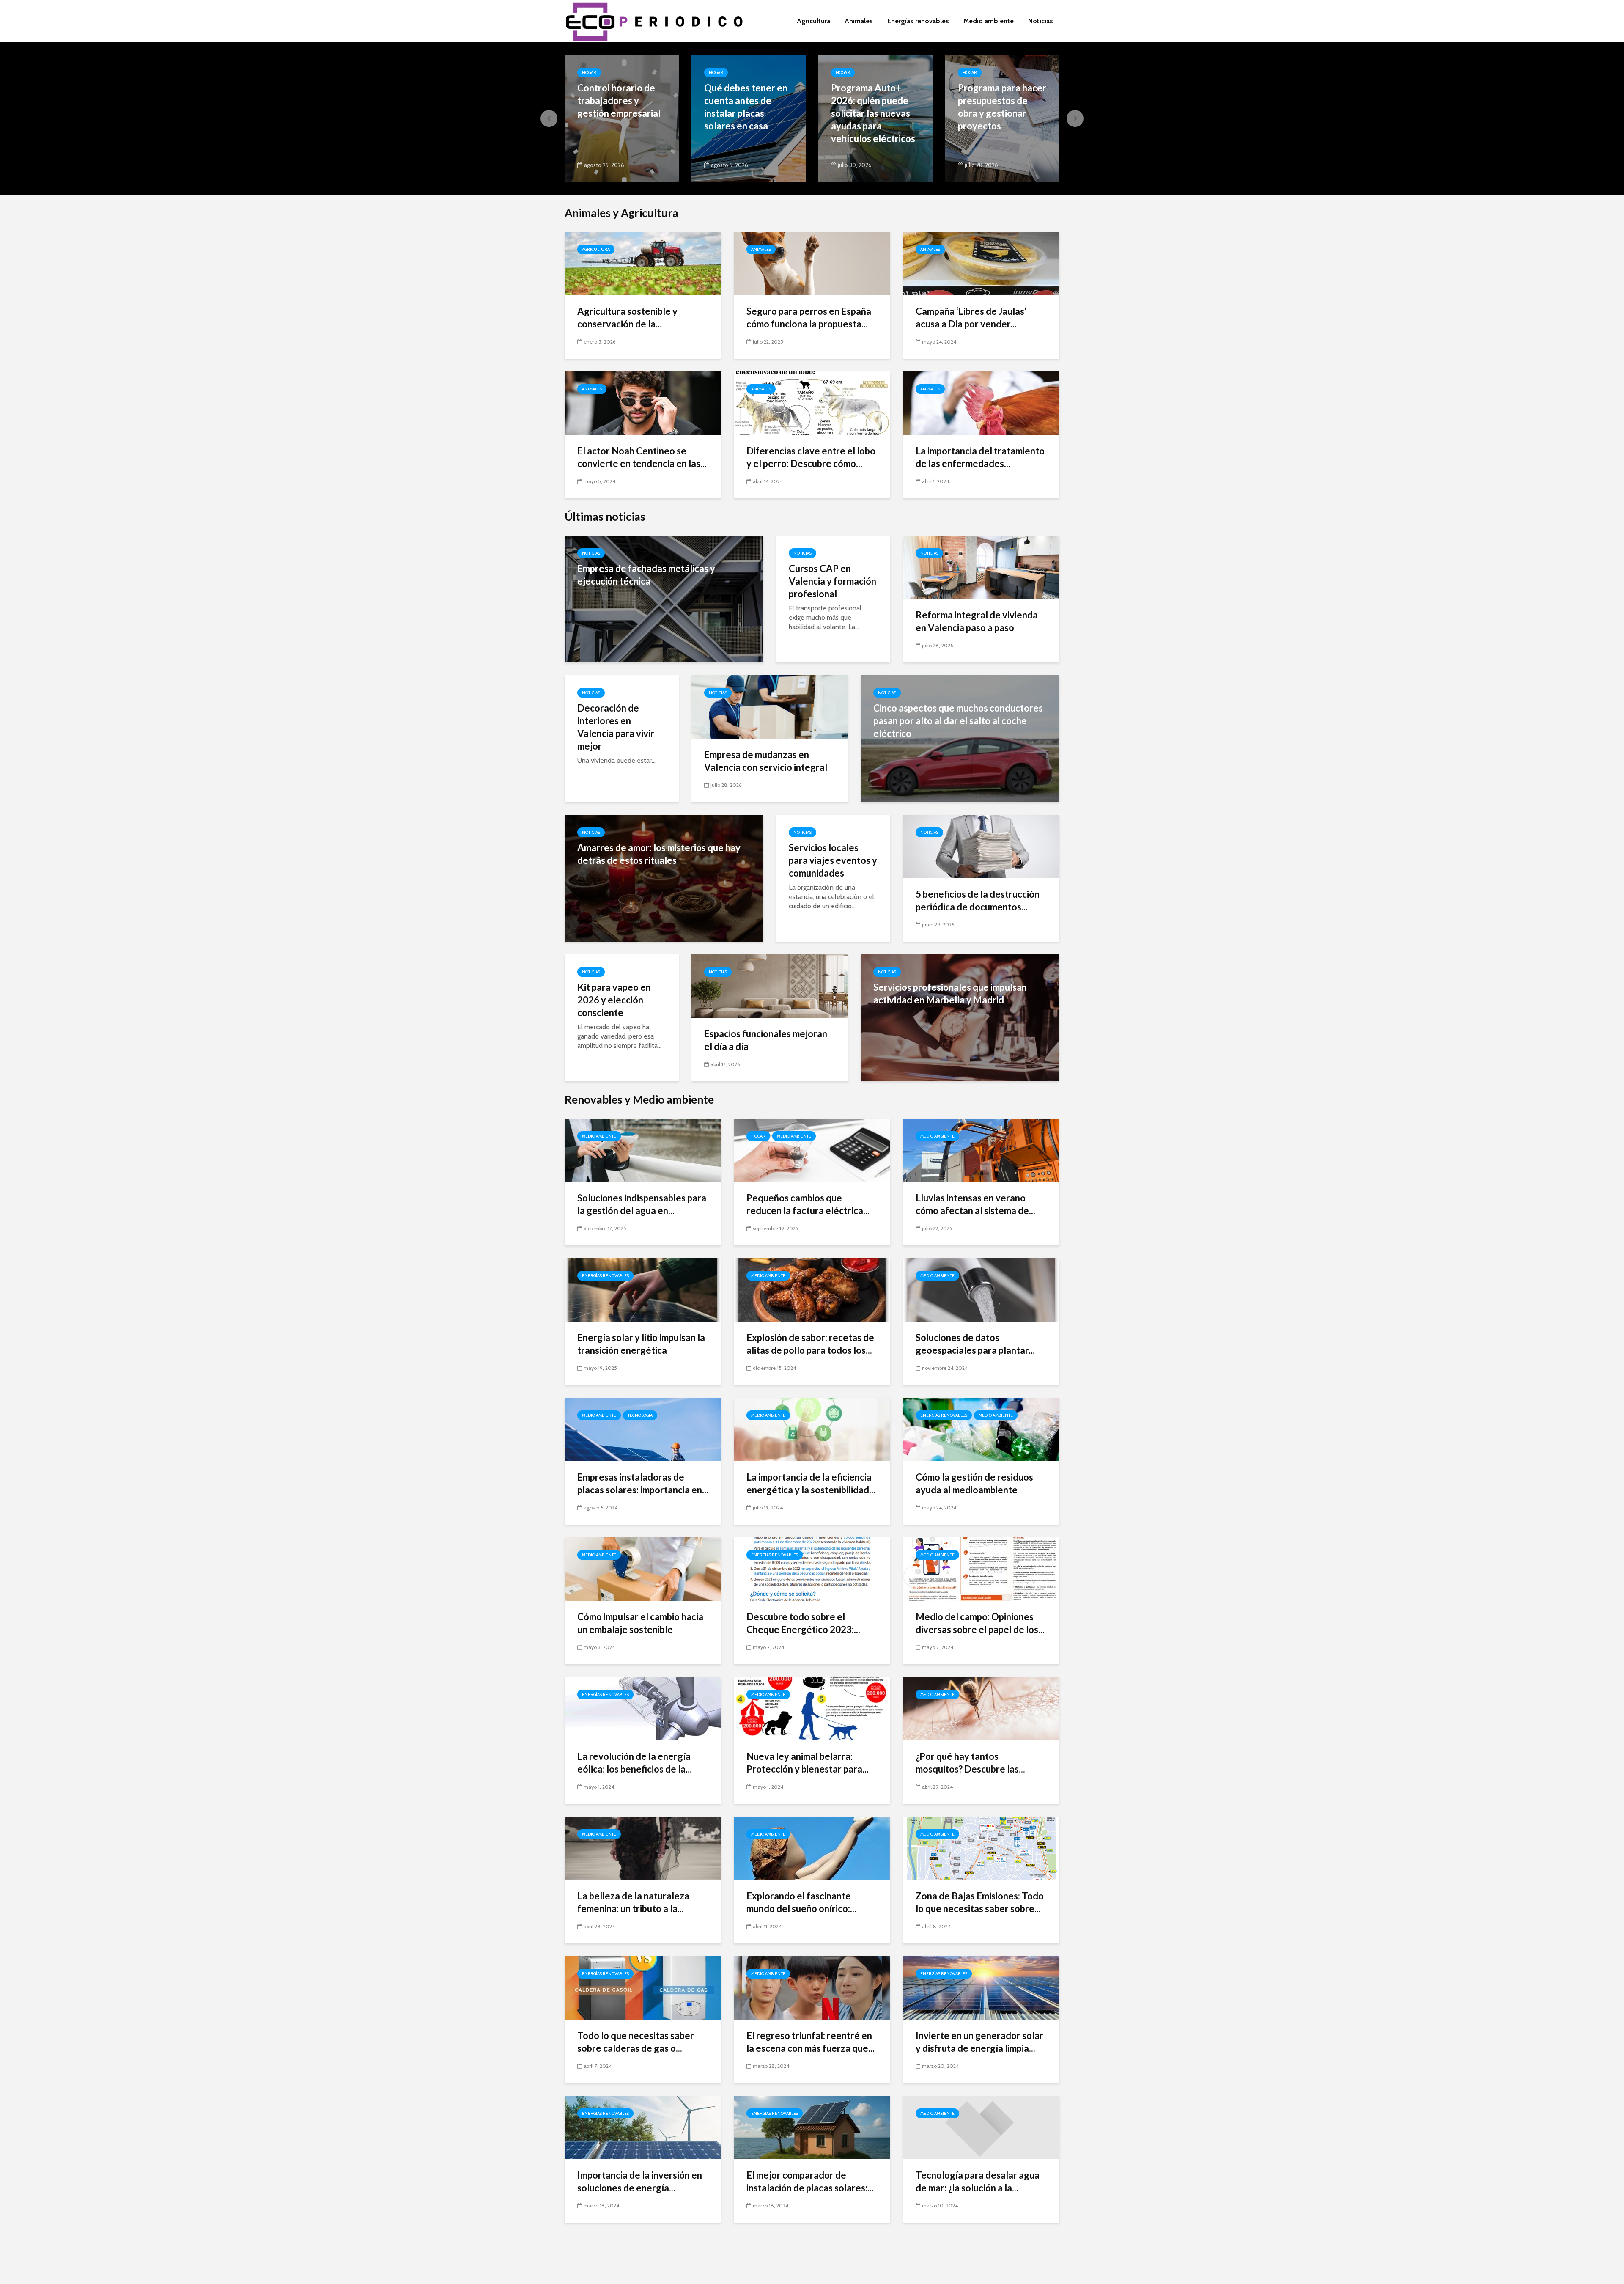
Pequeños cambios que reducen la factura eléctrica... (808, 1204)
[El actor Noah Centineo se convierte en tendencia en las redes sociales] (643, 403)
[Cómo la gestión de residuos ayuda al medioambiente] (981, 1429)
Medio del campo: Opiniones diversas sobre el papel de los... (980, 1623)
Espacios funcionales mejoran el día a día (766, 1040)
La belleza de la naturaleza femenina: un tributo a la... (633, 1902)
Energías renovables (918, 21)
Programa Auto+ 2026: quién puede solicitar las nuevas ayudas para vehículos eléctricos (873, 113)
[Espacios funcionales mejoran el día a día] (770, 985)
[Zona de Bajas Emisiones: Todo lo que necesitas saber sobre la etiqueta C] (981, 1848)
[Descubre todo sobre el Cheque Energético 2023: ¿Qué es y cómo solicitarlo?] (812, 1568)
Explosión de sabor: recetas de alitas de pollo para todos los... (810, 1344)
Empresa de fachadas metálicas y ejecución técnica (646, 575)
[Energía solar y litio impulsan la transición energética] (643, 1289)
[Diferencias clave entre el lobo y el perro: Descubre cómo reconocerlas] (812, 403)
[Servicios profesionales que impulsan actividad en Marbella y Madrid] (960, 1017)
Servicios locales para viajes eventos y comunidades (833, 860)
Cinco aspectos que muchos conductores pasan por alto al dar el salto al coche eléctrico (958, 721)
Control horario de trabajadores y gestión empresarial (619, 100)
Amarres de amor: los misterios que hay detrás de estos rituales (659, 854)
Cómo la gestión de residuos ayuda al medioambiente (974, 1483)
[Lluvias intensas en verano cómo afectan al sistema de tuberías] (981, 1150)
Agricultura (813, 21)
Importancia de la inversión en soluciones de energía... (640, 2181)
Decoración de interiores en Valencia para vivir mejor (616, 727)
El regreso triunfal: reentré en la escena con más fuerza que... (811, 2042)
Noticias (1041, 21)
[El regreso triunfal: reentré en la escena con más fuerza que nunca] (812, 1987)
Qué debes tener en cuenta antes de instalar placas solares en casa (746, 107)
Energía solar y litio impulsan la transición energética (641, 1344)
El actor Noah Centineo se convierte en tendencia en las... (642, 457)
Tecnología (640, 1415)
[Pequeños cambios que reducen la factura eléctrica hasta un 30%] (812, 1150)
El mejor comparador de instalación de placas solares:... (810, 2181)
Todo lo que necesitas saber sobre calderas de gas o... (636, 2042)
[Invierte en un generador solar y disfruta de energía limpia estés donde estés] (981, 1987)
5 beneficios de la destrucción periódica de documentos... (978, 900)
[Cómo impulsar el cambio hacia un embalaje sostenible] (643, 1568)
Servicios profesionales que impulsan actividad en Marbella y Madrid (950, 994)
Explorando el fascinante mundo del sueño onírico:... (801, 1902)
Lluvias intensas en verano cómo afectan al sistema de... (975, 1204)
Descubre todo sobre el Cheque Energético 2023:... (803, 1623)
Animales (859, 21)
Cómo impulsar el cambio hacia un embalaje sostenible (640, 1623)
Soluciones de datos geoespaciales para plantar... (975, 1344)
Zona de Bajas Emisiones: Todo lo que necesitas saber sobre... (980, 1902)
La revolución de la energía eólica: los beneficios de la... (635, 1763)
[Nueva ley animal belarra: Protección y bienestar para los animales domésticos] (812, 1708)
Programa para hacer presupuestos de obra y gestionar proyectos (1002, 107)
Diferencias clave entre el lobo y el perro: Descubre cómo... (811, 457)
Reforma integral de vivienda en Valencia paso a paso (977, 621)
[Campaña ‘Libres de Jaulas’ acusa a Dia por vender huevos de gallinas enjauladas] (981, 263)
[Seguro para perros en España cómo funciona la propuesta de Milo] (812, 263)
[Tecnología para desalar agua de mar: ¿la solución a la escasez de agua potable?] (981, 2127)
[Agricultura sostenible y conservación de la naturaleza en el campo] (643, 263)
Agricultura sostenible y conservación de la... (627, 317)
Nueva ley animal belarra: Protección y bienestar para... (808, 1763)
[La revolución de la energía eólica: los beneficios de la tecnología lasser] (643, 1708)
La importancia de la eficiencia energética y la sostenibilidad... (811, 1483)
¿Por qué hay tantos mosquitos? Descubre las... (970, 1763)
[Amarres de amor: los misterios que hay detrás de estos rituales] (664, 878)
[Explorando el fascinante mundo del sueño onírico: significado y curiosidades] (812, 1848)
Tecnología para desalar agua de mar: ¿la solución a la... (978, 2181)
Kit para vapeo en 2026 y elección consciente (614, 1000)
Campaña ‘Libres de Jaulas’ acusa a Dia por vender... (971, 317)
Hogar (589, 73)
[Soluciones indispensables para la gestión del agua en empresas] (643, 1150)
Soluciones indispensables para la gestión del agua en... (642, 1204)
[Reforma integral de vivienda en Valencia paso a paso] (981, 567)
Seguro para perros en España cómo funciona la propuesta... (809, 317)
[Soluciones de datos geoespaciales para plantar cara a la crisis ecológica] (981, 1289)
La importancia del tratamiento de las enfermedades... (980, 457)
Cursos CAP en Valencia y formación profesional (833, 581)
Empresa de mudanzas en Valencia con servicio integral (766, 761)
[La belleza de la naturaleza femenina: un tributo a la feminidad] (643, 1848)
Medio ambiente (989, 21)
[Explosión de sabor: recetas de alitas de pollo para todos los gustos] (812, 1289)
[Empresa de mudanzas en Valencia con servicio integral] (770, 706)
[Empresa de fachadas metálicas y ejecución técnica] (664, 598)
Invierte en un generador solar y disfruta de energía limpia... (979, 2042)
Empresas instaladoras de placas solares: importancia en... (643, 1483)
